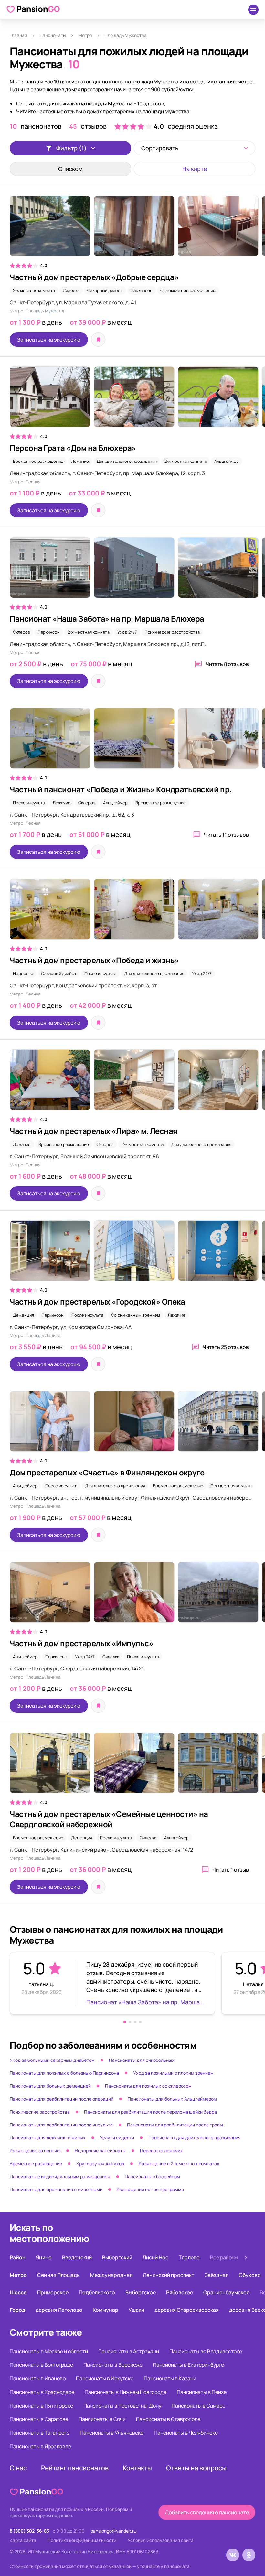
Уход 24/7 (127, 632)
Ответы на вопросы (196, 2468)
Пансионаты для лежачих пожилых (48, 2138)
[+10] (132, 912)
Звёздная (217, 2275)
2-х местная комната (34, 290)
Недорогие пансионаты (100, 2151)
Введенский (77, 2257)
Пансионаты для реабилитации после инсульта (61, 2125)
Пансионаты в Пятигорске (41, 2406)
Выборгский (117, 2257)
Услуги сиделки (117, 2138)
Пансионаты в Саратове (39, 2419)
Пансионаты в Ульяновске (112, 2433)
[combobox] (195, 148)
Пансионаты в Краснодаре (42, 2392)
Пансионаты (53, 35)
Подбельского (97, 2292)
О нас (18, 2468)
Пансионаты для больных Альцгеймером (172, 2099)
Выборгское (141, 2292)
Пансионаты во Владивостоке (206, 2351)
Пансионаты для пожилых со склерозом (148, 2086)
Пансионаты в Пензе (202, 2392)
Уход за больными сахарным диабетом (52, 2060)
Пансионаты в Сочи (102, 2419)
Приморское (53, 2292)
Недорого (23, 973)
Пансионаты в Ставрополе (168, 2419)
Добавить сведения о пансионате (207, 2512)
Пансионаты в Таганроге (40, 2433)
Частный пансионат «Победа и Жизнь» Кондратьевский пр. (121, 789)
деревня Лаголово (59, 2310)
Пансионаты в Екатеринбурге (188, 2365)
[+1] (132, 1595)
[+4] (132, 229)
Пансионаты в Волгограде (41, 2365)
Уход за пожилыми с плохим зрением (173, 2073)
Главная (18, 35)
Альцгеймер (227, 461)
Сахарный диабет (105, 290)
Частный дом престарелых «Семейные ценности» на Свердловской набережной (109, 1819)
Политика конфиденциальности (82, 2540)
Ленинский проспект (169, 2275)
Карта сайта (23, 2540)
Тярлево (189, 2257)
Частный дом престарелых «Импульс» (81, 1643)
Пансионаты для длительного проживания (195, 2138)
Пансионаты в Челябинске (186, 2433)
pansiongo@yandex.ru (113, 2531)
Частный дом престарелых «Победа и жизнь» (94, 960)
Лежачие (80, 461)
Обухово (250, 2275)
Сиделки (71, 290)
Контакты (137, 2468)
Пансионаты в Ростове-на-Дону (122, 2406)
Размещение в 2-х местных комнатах (179, 2163)
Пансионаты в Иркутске (105, 2378)
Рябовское (180, 2292)
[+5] (132, 1083)
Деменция (23, 1315)
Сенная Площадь (58, 2275)
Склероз (21, 632)
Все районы (224, 2257)
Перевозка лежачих (161, 2151)
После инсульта (29, 803)
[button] (125, 2022)
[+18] (132, 1425)
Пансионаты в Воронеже (113, 2365)
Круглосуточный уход (100, 2163)
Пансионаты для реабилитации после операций (62, 2099)
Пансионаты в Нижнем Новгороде (126, 2392)
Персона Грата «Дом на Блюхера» (73, 448)
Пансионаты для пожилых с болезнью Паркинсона (64, 2073)
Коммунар (106, 2310)
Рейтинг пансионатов (75, 2468)
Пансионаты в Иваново (38, 2378)
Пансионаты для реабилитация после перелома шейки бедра (150, 2112)
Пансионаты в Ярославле (40, 2446)
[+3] (132, 742)
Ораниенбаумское (226, 2292)
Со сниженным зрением (136, 1315)
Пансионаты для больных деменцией (50, 2086)
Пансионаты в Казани (170, 2378)
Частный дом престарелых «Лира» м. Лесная (94, 1131)
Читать (227, 664)
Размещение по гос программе (150, 2189)
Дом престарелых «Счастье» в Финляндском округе (107, 1472)
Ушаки (136, 2310)
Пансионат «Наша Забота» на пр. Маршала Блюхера (107, 619)
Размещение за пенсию (35, 2151)
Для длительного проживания (127, 461)
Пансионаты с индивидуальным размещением (60, 2176)
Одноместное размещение (188, 290)
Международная (111, 2275)
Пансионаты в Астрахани (129, 2351)
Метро (85, 35)
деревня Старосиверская (187, 2310)
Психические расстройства (172, 632)
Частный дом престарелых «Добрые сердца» (94, 277)
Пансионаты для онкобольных (142, 2060)
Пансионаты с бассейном (152, 2176)
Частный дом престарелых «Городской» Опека (97, 1302)
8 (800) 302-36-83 (29, 2531)
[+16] (132, 571)
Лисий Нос (155, 2257)
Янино (44, 2257)
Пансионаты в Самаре (198, 2406)
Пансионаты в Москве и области (49, 2351)
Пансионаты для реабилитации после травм (175, 2125)
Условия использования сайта (161, 2540)
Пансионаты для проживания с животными (56, 2189)
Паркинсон (142, 290)
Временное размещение (38, 461)
